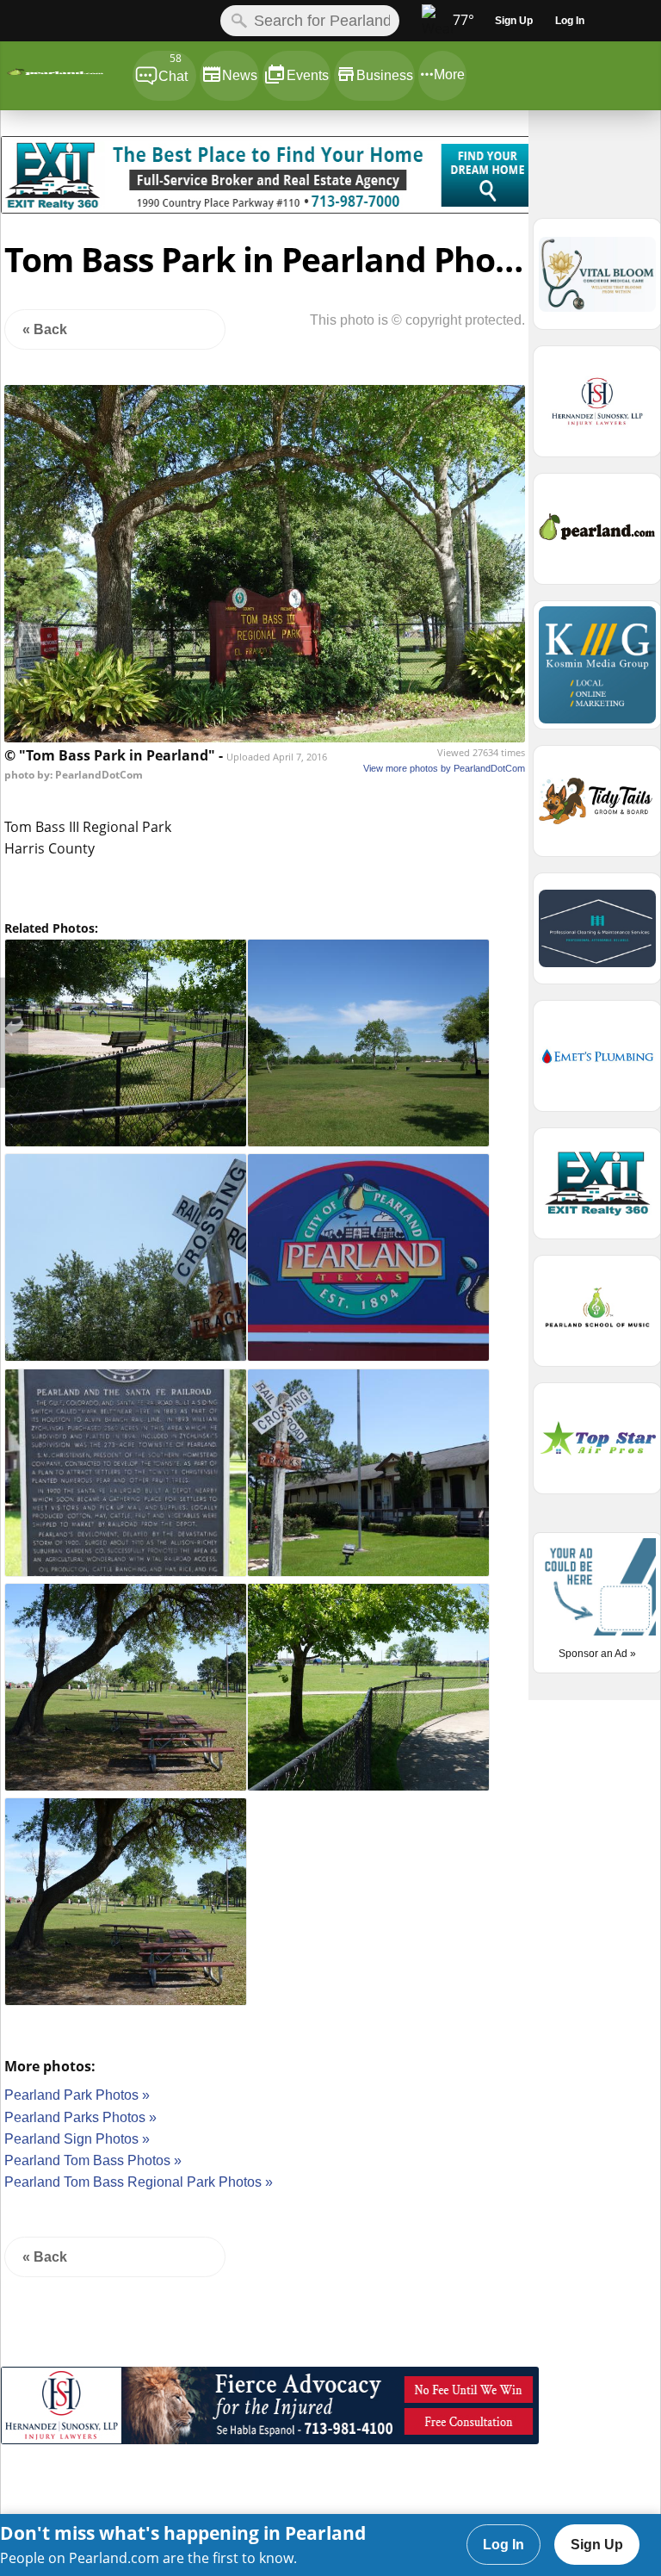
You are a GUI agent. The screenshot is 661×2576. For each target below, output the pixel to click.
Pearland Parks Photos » (80, 2117)
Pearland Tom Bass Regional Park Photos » (139, 2182)
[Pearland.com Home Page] (65, 75)
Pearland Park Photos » (77, 2095)
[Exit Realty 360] (270, 209)
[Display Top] (270, 130)
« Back (45, 329)
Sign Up (597, 2545)
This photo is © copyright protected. (417, 320)
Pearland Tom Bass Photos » (93, 2160)
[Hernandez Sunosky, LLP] (270, 2439)
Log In (503, 2545)
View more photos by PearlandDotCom (444, 768)
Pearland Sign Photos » (77, 2139)
